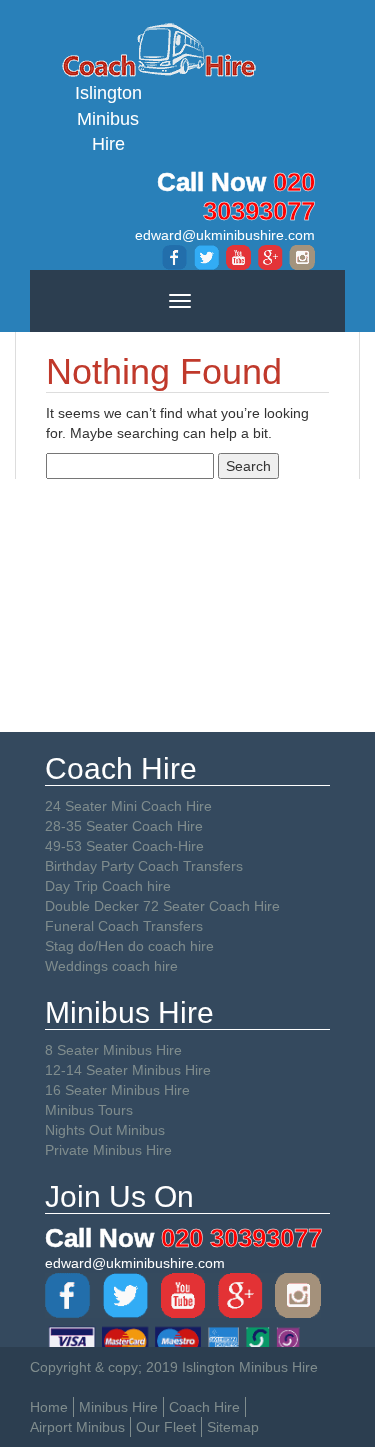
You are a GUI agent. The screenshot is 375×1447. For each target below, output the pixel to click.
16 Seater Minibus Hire (117, 1090)
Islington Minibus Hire (108, 118)
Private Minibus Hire (108, 1150)
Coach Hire (204, 1407)
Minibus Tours (89, 1110)
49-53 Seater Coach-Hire (124, 846)
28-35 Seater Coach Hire (124, 826)
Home (49, 1407)
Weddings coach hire (111, 966)
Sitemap (233, 1427)
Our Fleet (166, 1427)
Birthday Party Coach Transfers (144, 866)
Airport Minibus (77, 1427)
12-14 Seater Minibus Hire (128, 1070)
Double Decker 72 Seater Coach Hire (162, 906)
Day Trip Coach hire (108, 886)
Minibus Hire (118, 1407)
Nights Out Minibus (105, 1130)
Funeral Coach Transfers (124, 926)
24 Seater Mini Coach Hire (128, 806)
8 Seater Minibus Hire (113, 1050)
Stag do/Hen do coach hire (129, 946)
